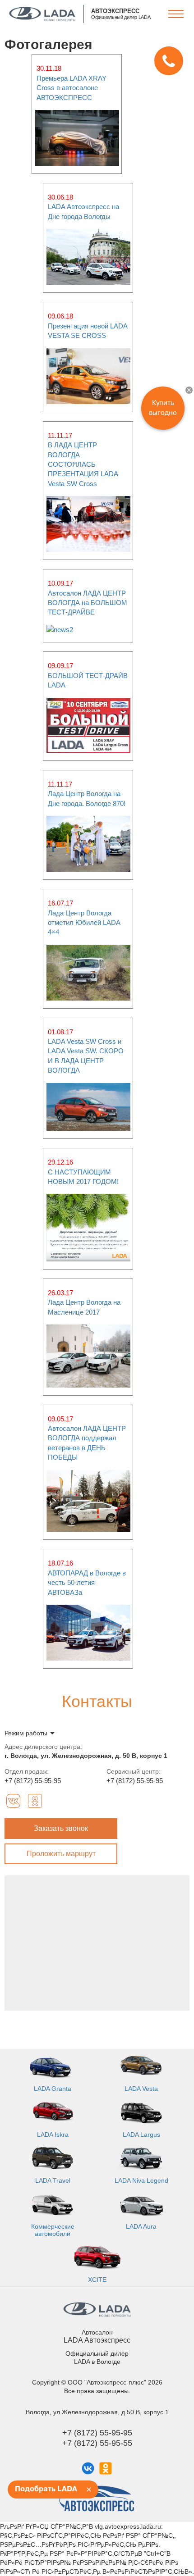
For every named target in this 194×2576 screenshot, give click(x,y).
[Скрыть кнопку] (189, 390)
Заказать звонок (61, 1828)
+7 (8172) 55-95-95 (33, 1781)
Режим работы (26, 1733)
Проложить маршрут (61, 1854)
